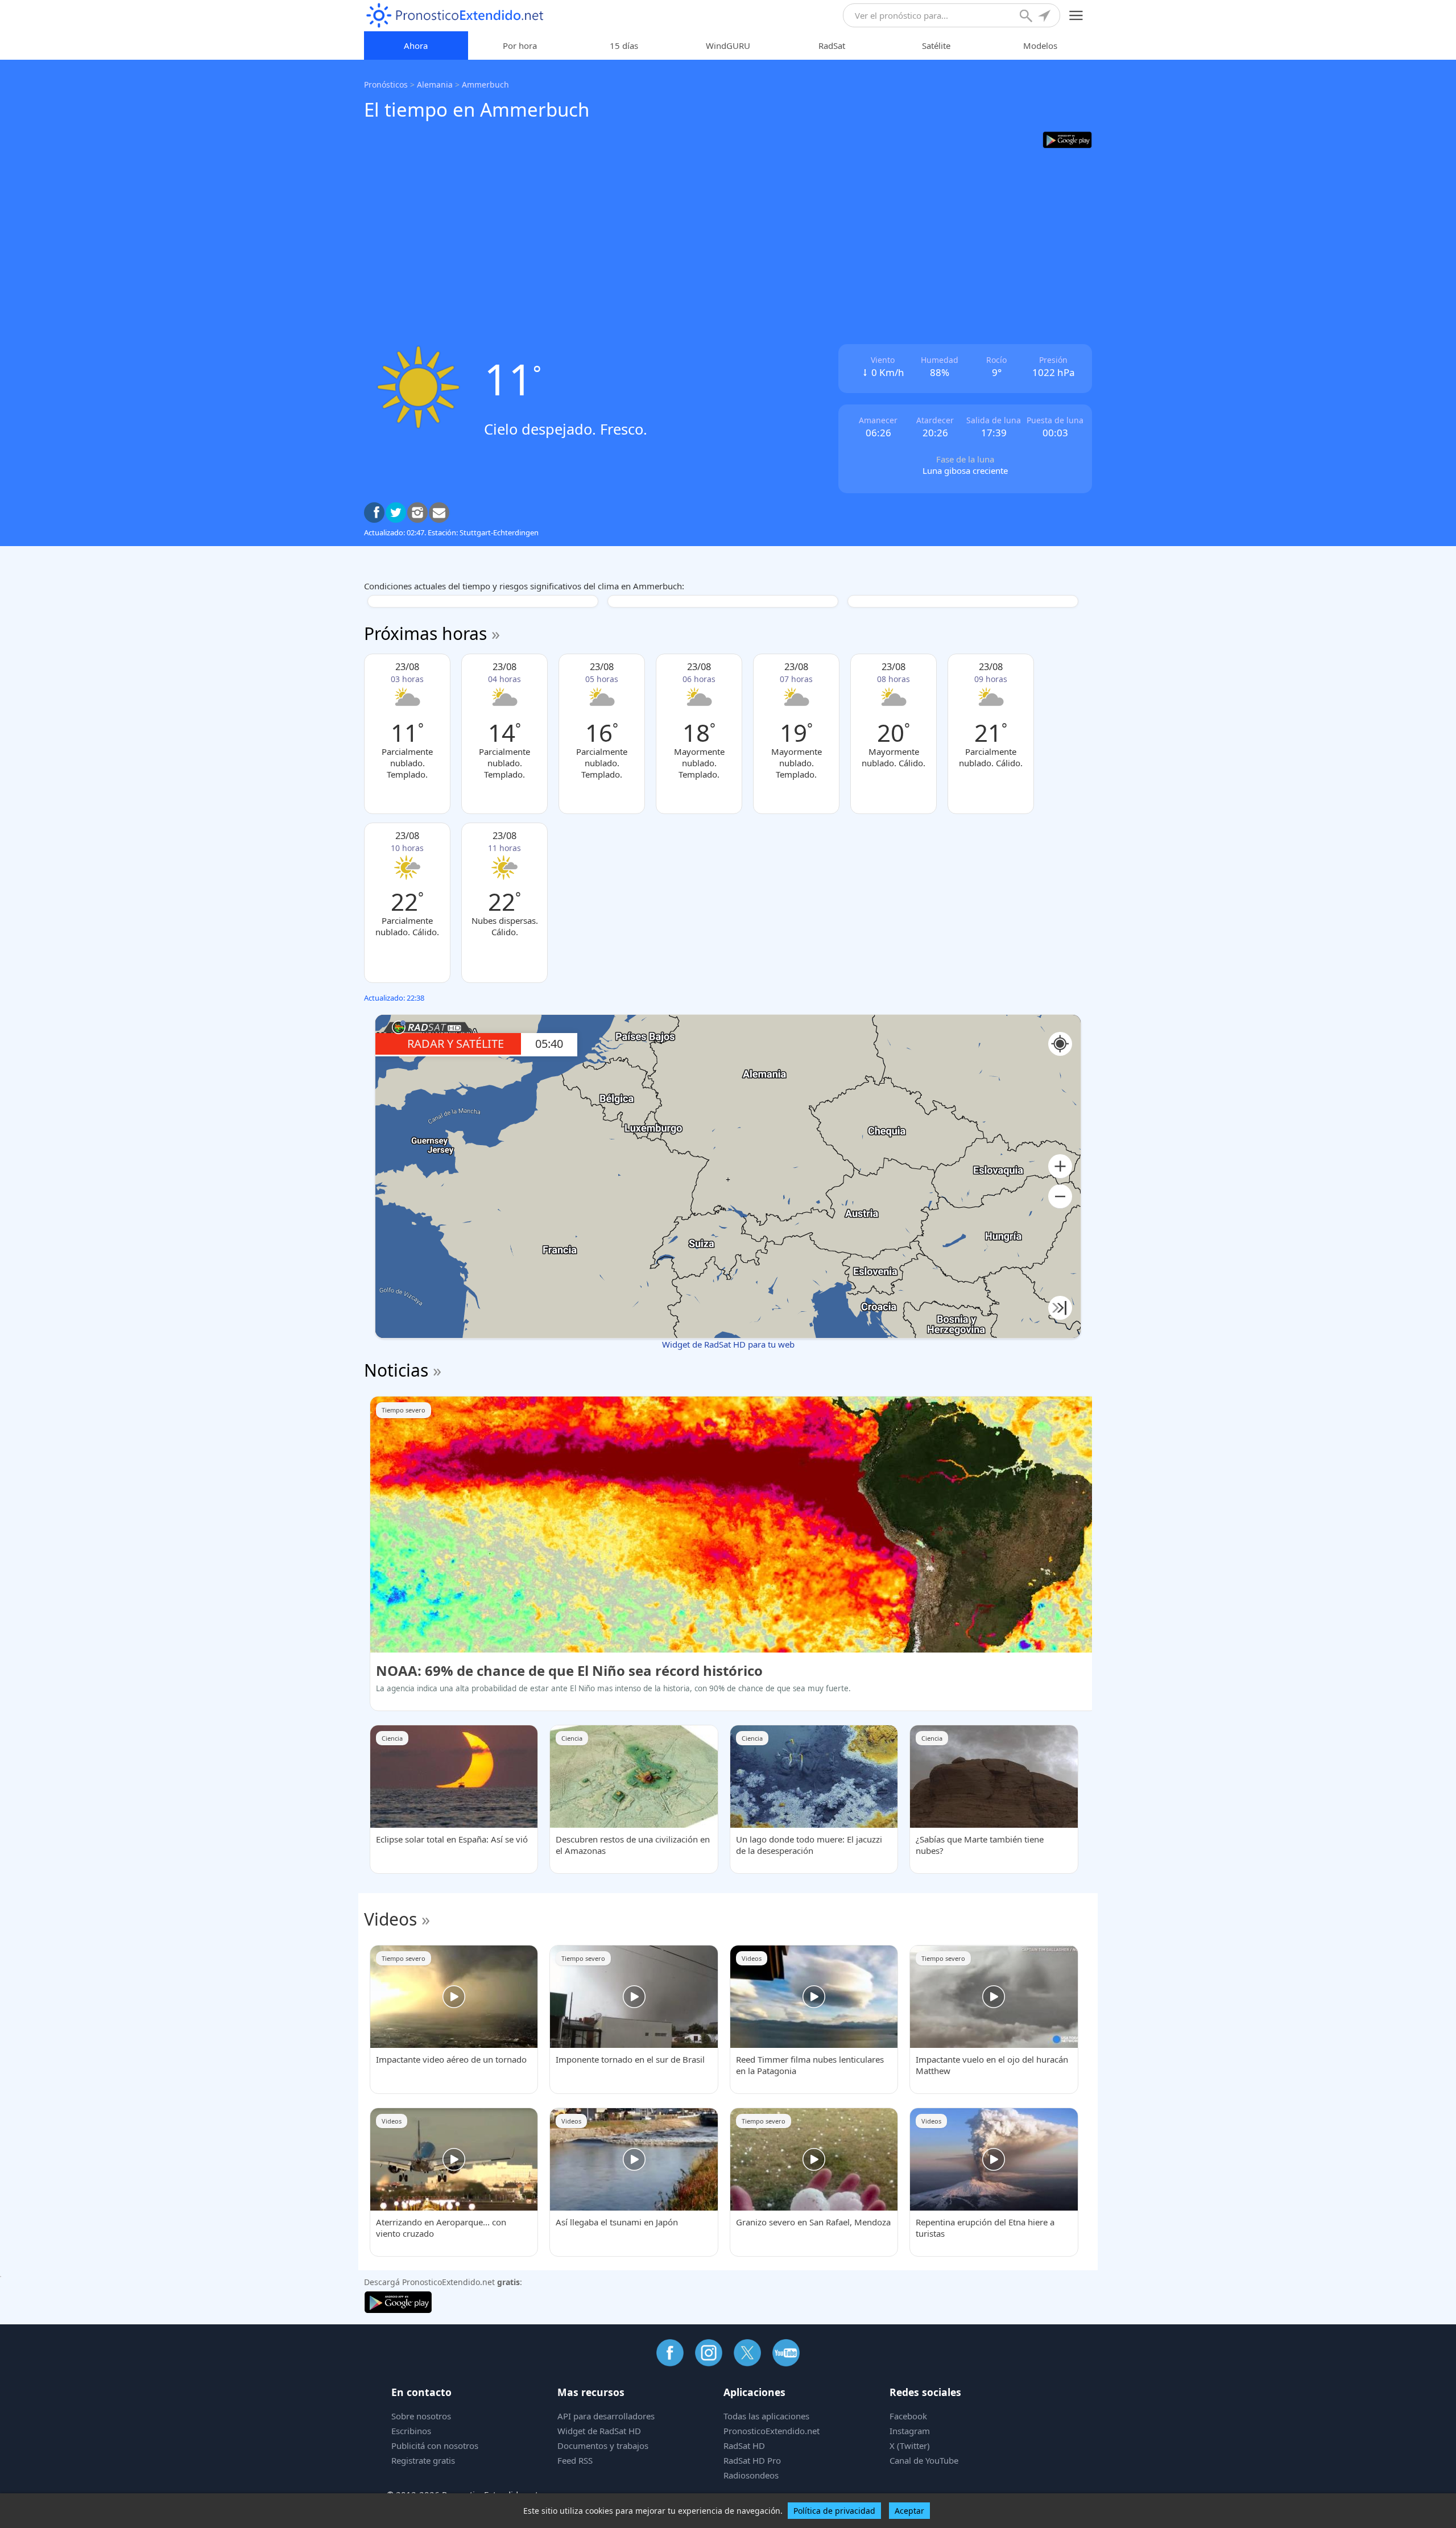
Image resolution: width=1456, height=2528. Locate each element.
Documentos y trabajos (603, 2446)
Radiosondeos (751, 2475)
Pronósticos (386, 84)
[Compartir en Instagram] (417, 513)
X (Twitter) (910, 2446)
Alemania (435, 84)
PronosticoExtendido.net (772, 2431)
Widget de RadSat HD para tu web (728, 1344)
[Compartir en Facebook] (374, 513)
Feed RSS (575, 2460)
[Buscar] (1027, 17)
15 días (624, 46)
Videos (390, 1919)
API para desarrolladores (606, 2416)
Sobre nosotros (421, 2416)
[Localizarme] (1045, 17)
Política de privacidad (834, 2511)
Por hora (520, 46)
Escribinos (411, 2431)
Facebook (908, 2416)
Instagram (910, 2431)
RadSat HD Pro (752, 2460)
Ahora (416, 46)
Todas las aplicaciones (766, 2416)
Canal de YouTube (924, 2460)
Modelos (1040, 46)
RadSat (832, 46)
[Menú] (1076, 16)
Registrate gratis (423, 2460)
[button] (1060, 1166)
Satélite (936, 46)
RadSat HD (744, 2446)
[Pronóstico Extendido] (455, 16)
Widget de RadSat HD (599, 2431)
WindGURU (728, 46)
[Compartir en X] (396, 513)
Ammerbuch (485, 84)
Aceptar (909, 2511)
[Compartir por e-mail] (439, 513)
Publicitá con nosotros (435, 2446)
